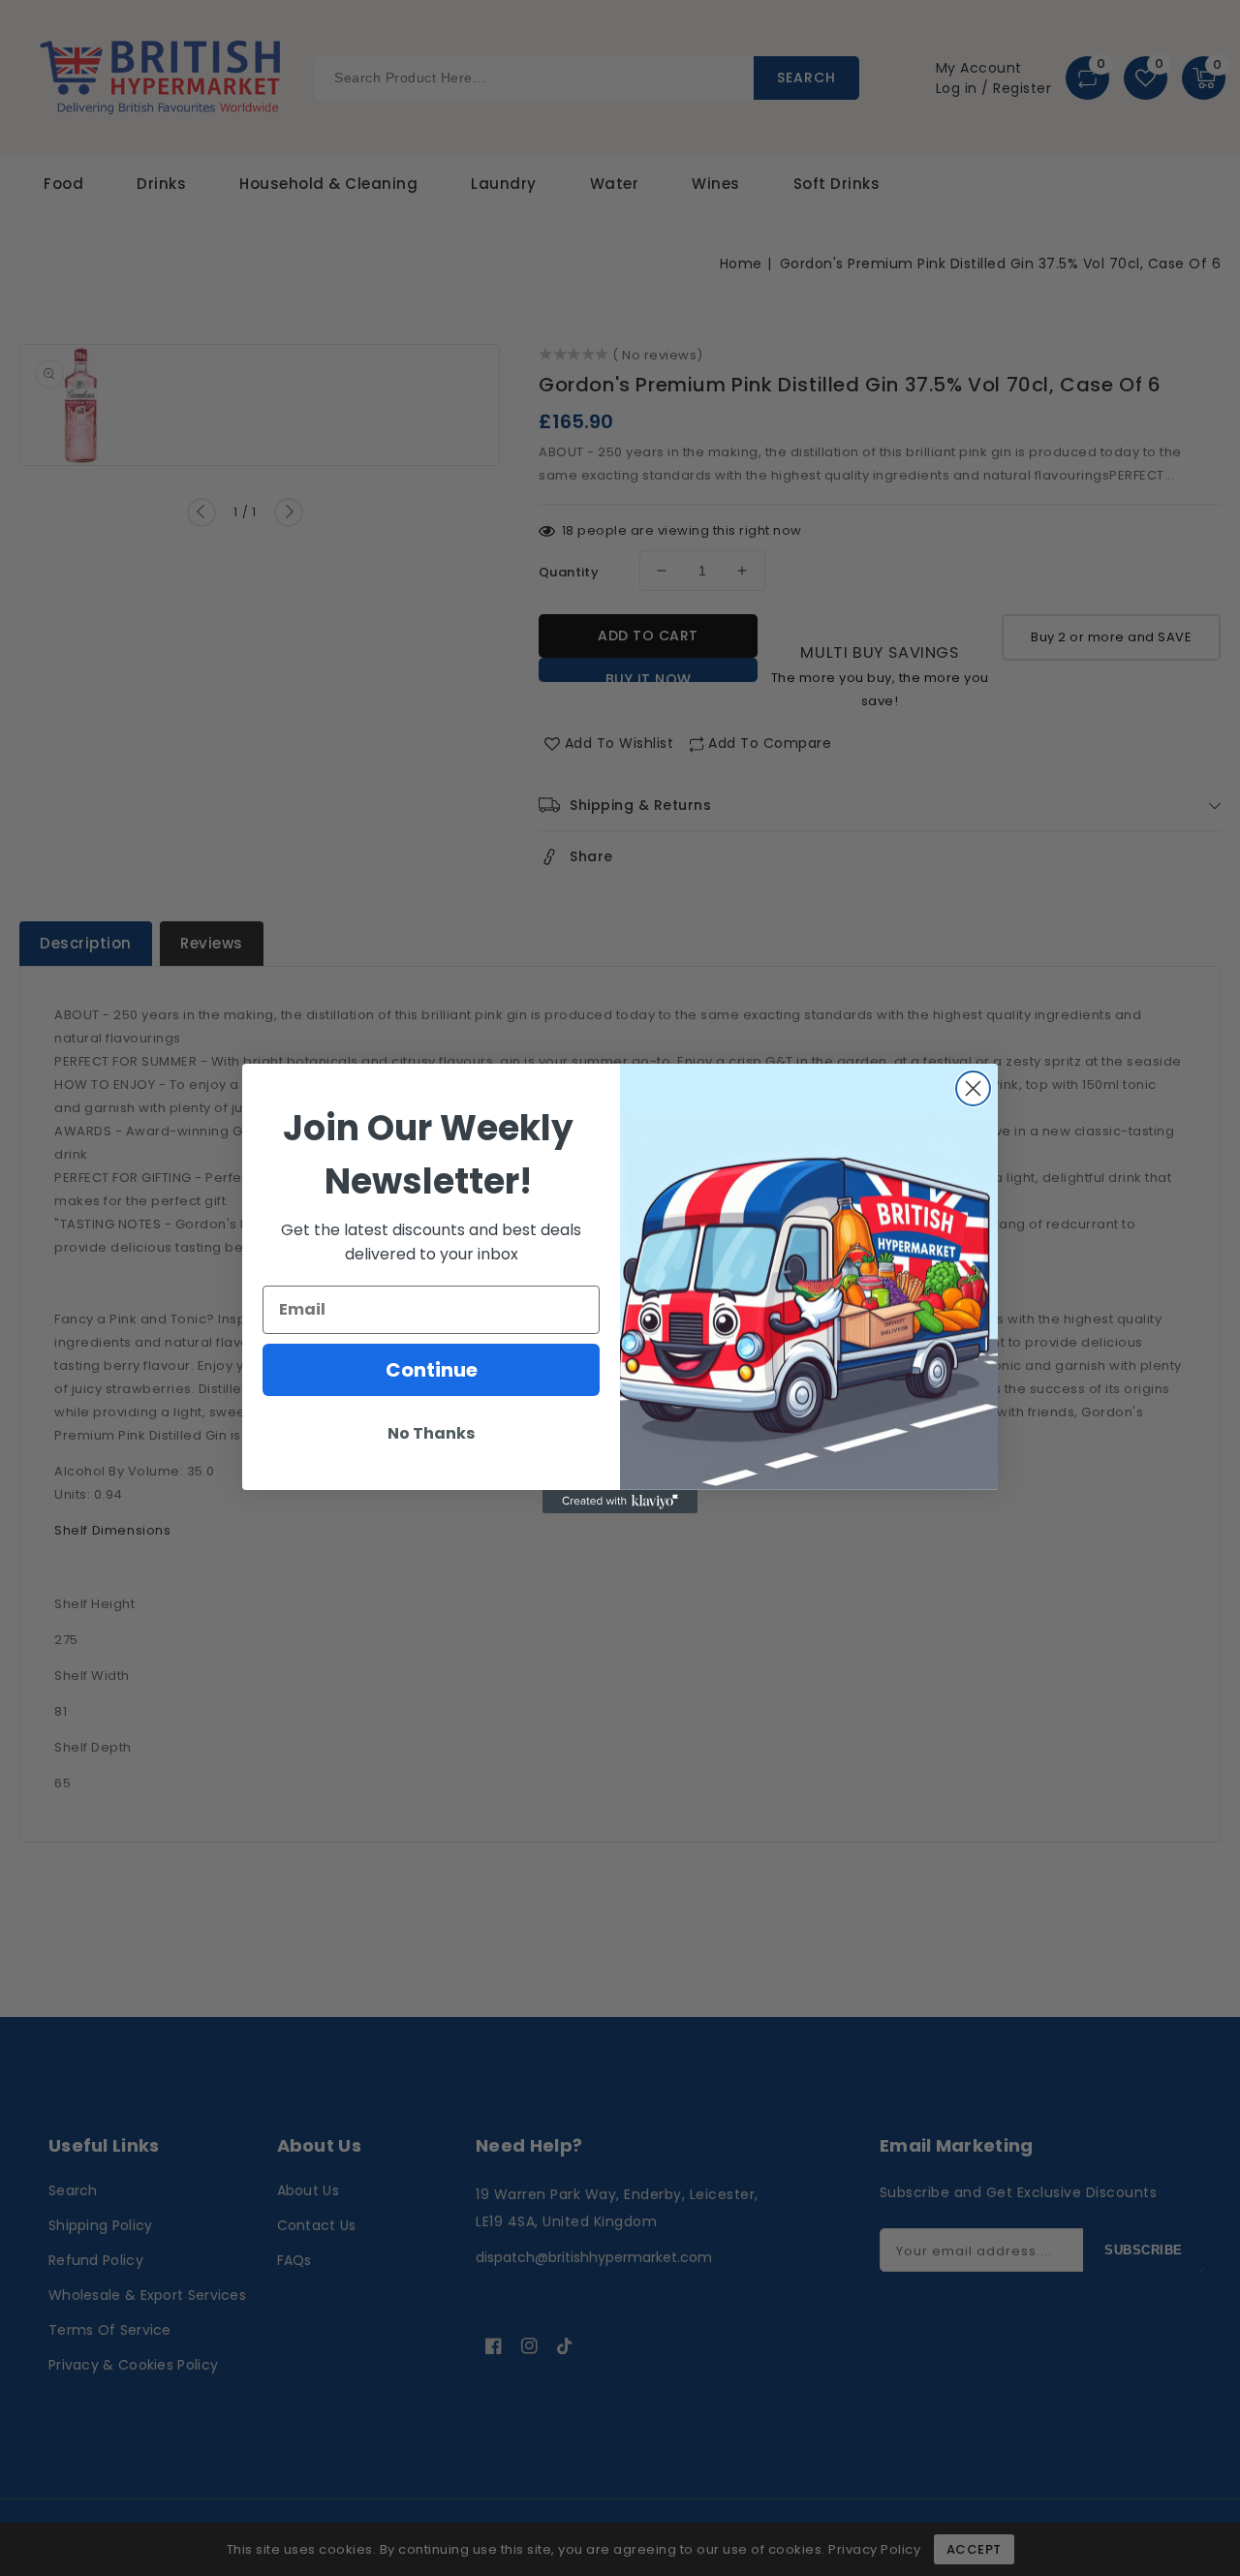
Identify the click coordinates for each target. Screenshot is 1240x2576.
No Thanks (431, 1433)
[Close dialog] (973, 1088)
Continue (432, 1370)
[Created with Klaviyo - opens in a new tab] (620, 1502)
